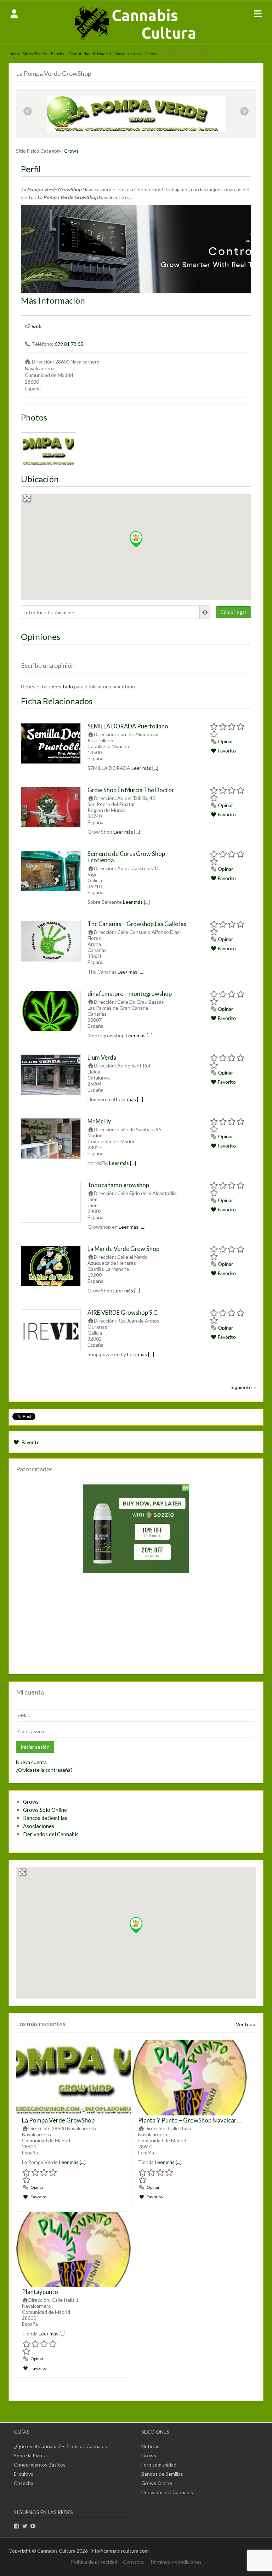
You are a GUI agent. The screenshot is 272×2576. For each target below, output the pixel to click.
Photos (34, 417)
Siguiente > (243, 1387)
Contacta (133, 2562)
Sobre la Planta (30, 2455)
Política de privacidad (94, 2562)
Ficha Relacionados (57, 701)
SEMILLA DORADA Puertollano (128, 726)
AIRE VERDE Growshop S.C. (123, 1312)
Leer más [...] (145, 768)
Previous (28, 112)
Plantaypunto (40, 2292)
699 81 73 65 (69, 344)
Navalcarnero (128, 54)
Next (244, 112)
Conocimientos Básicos (40, 2465)
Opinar (225, 741)
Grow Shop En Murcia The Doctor (131, 790)
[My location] (205, 612)
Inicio (14, 54)
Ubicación (40, 479)
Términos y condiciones (175, 2562)
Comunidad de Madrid (90, 54)
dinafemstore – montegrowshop (130, 994)
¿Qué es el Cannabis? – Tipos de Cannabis (60, 2446)
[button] (136, 539)
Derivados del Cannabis (51, 1834)
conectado (61, 686)
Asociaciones (39, 1826)
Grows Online (157, 2483)
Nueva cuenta (31, 1762)
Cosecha (24, 2483)
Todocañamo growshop (118, 1185)
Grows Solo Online (45, 1810)
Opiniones (41, 636)
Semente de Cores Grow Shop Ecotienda (126, 857)
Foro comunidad (159, 2465)
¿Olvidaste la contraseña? (44, 1770)
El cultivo (24, 2474)
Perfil (31, 169)
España (58, 54)
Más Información (53, 300)
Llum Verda (102, 1057)
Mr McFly (99, 1121)
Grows (151, 54)
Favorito (226, 751)
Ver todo (246, 2024)
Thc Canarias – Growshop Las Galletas (137, 924)
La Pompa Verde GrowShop (58, 2120)
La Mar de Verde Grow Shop (123, 1249)
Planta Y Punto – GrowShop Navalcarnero (194, 2120)
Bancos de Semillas (45, 1818)
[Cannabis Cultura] (136, 41)
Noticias (150, 2446)
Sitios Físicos (35, 54)
